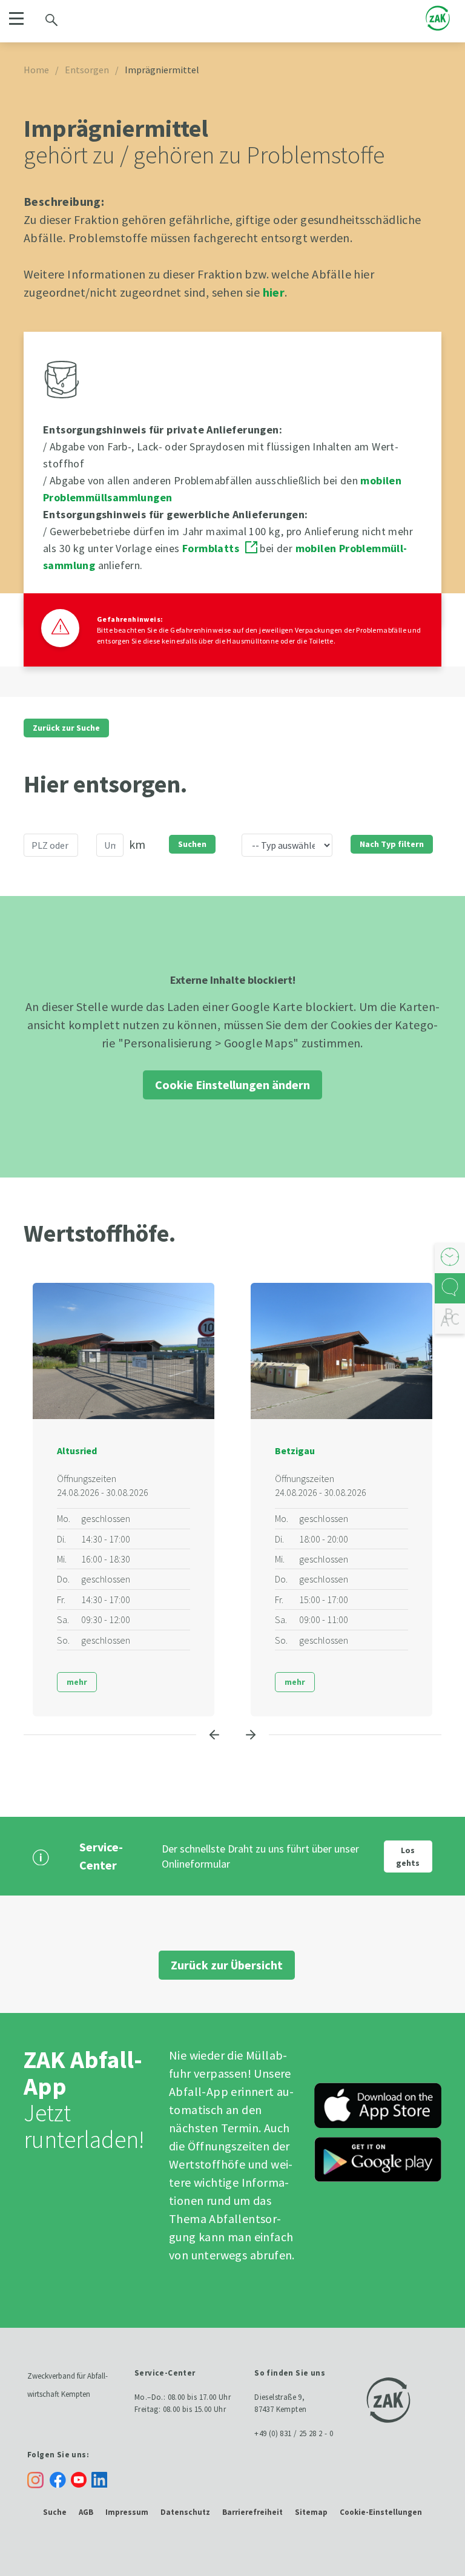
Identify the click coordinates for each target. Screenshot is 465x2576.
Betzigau (295, 1451)
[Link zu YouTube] (81, 2479)
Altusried (77, 1451)
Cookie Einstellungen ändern (232, 1085)
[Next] (251, 1734)
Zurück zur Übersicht (227, 1965)
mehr (77, 1682)
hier (274, 292)
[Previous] (214, 1734)
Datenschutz (185, 2512)
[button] (16, 18)
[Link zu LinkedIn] (102, 2479)
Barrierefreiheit (252, 2512)
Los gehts (408, 1856)
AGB (86, 2512)
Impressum (127, 2512)
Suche (55, 2512)
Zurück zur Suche (66, 728)
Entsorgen (87, 70)
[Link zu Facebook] (60, 2479)
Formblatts (211, 548)
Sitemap (311, 2512)
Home (36, 70)
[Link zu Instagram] (35, 2480)
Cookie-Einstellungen (381, 2512)
